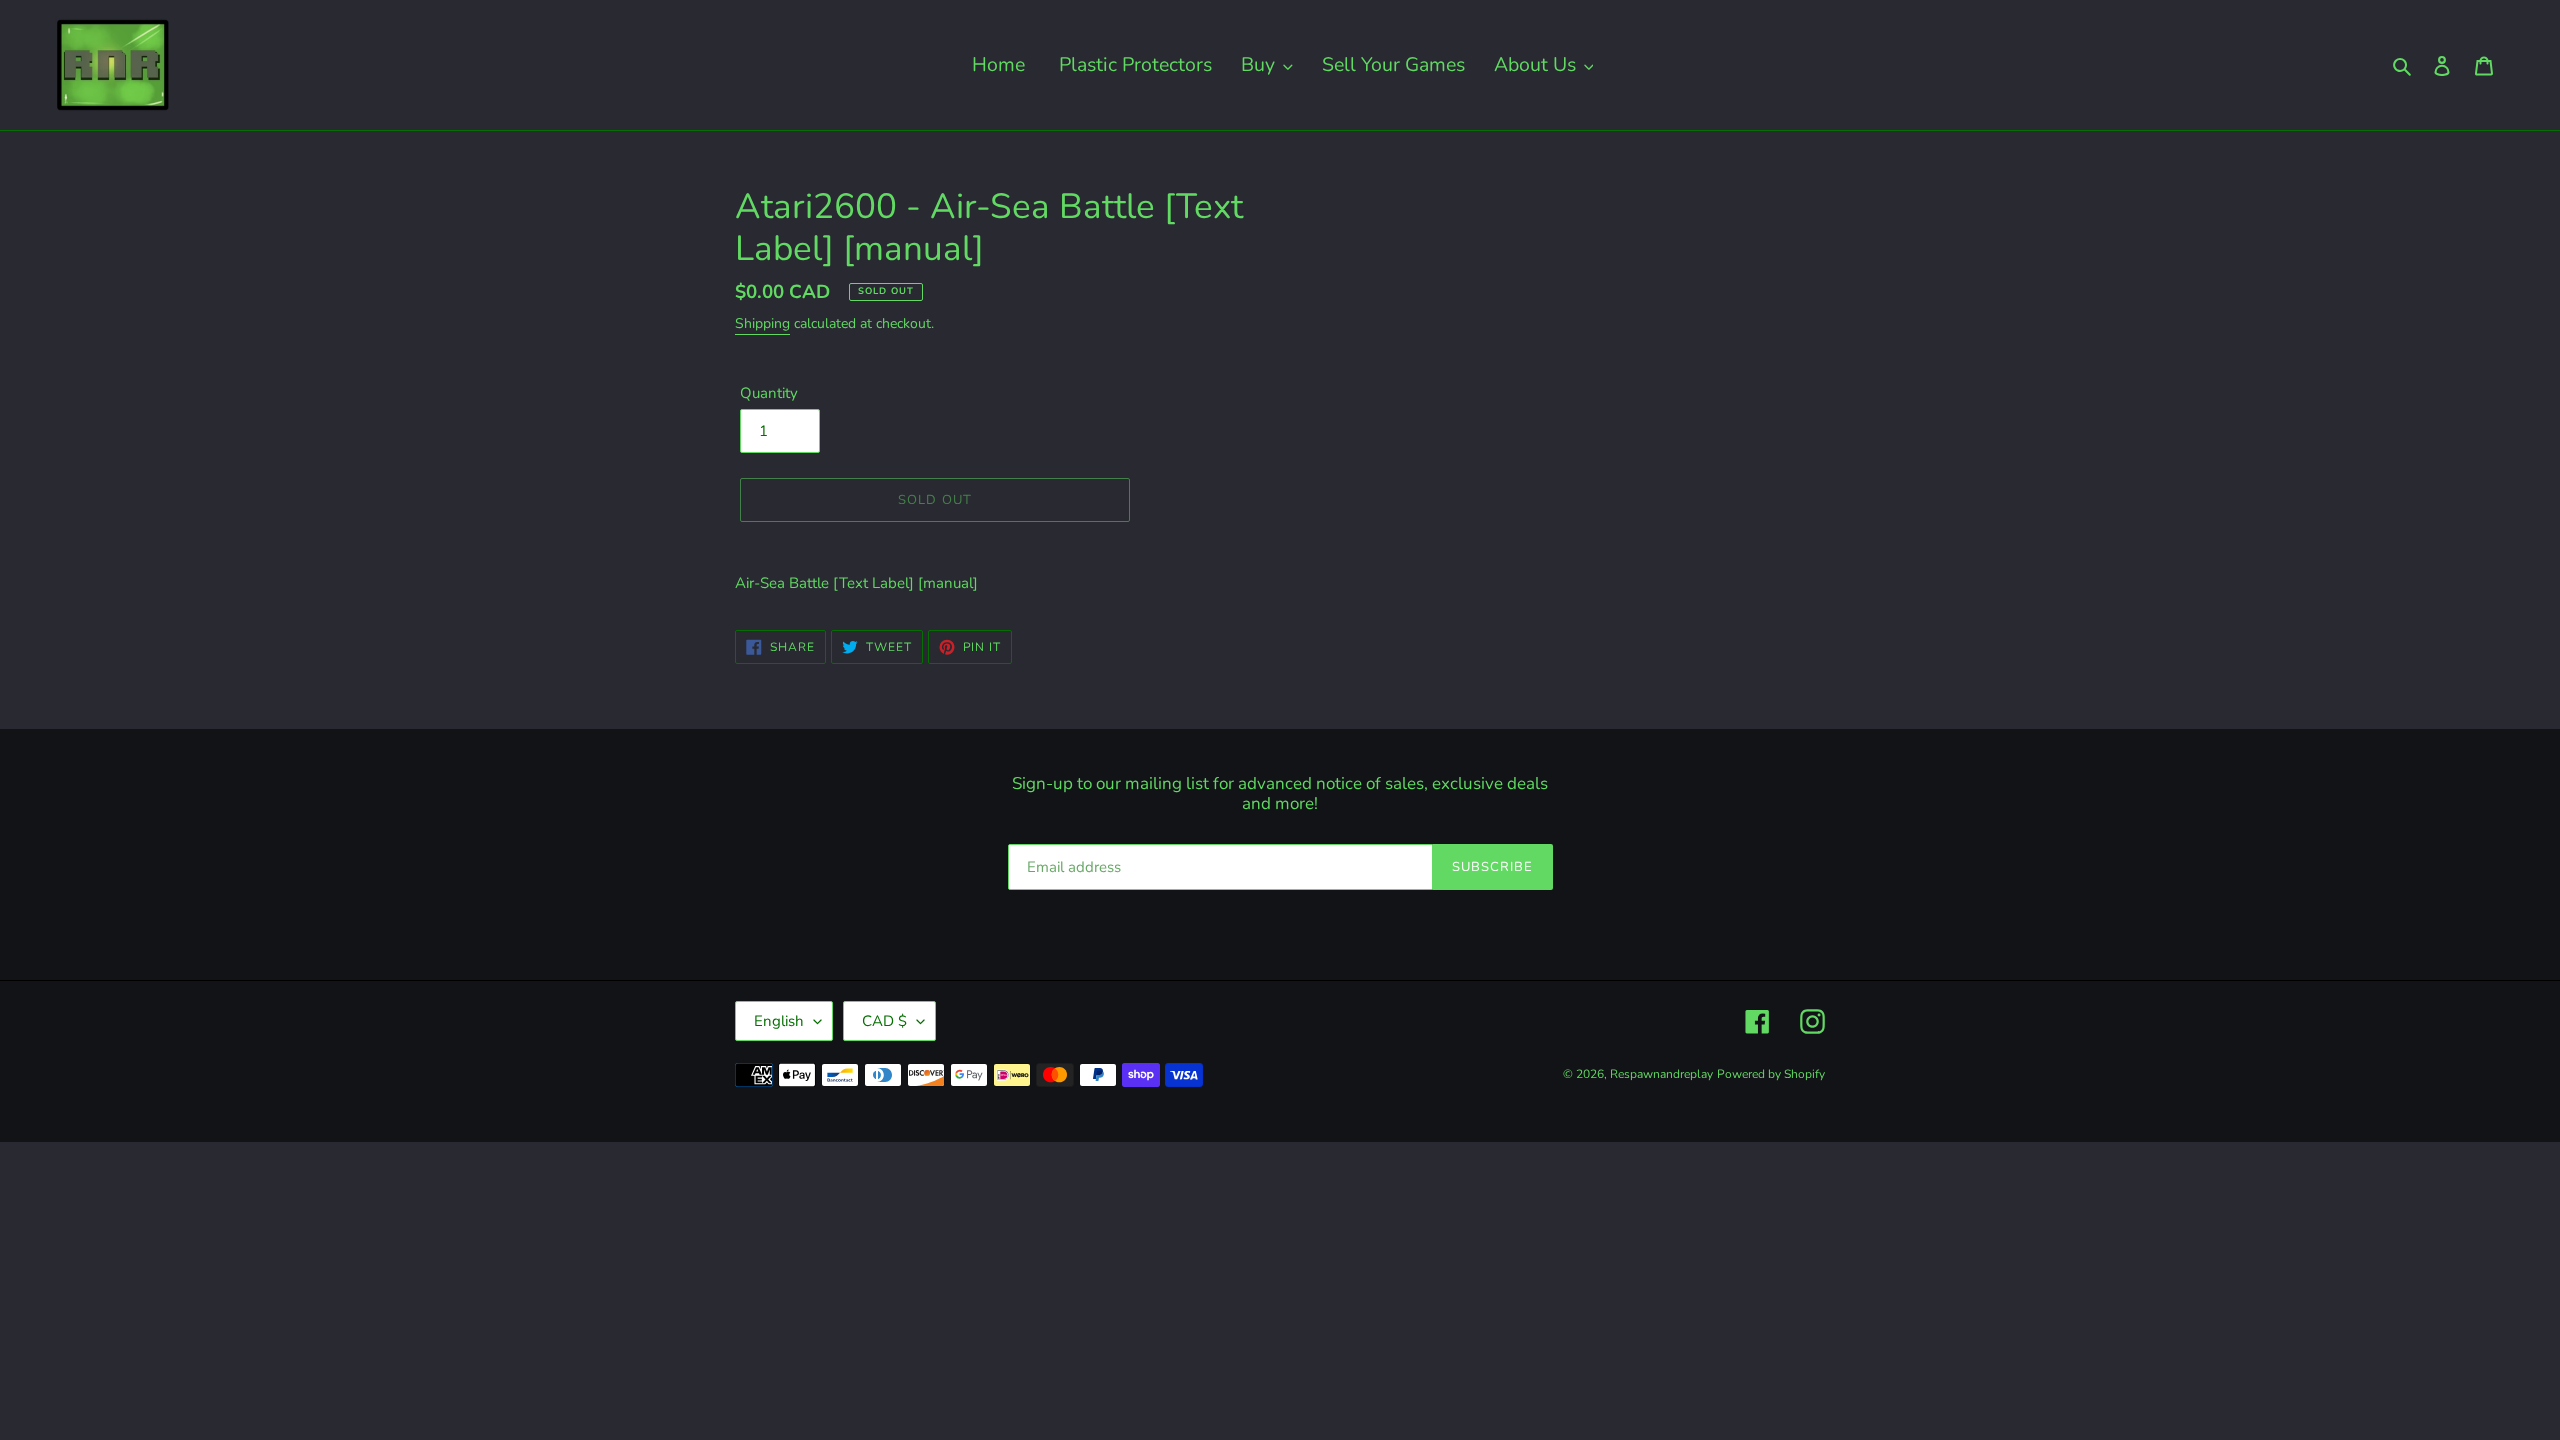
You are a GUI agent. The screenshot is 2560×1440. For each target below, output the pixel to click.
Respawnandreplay (1661, 1074)
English (779, 1021)
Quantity (769, 393)
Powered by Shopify (1771, 1074)
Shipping (762, 323)
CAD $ (884, 1021)
